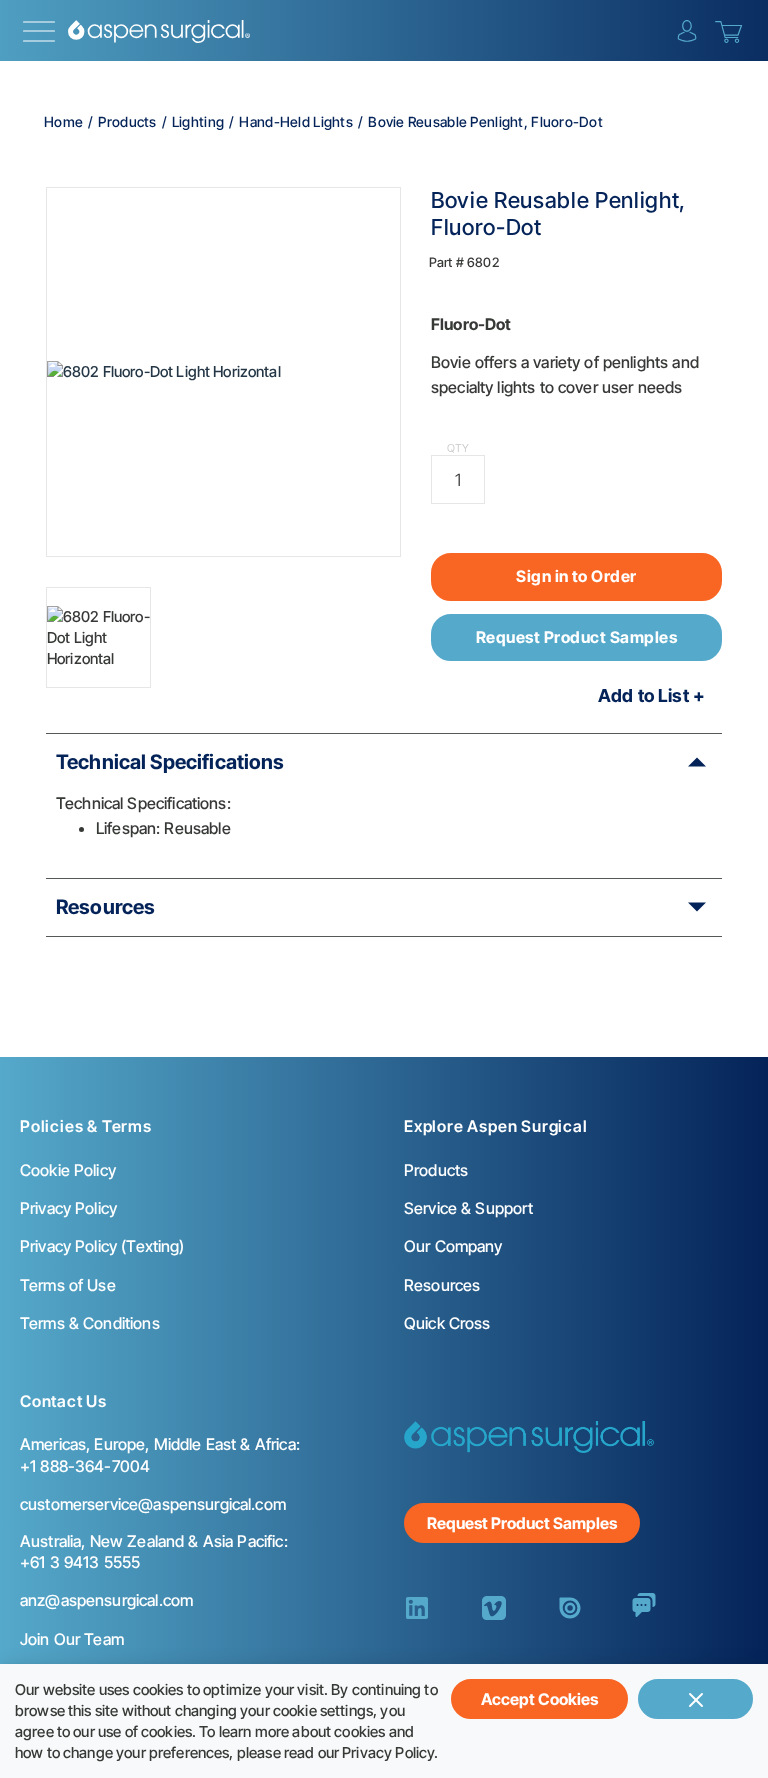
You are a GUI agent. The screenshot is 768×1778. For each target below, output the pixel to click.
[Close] (695, 1699)
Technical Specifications (170, 762)
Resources (105, 907)
